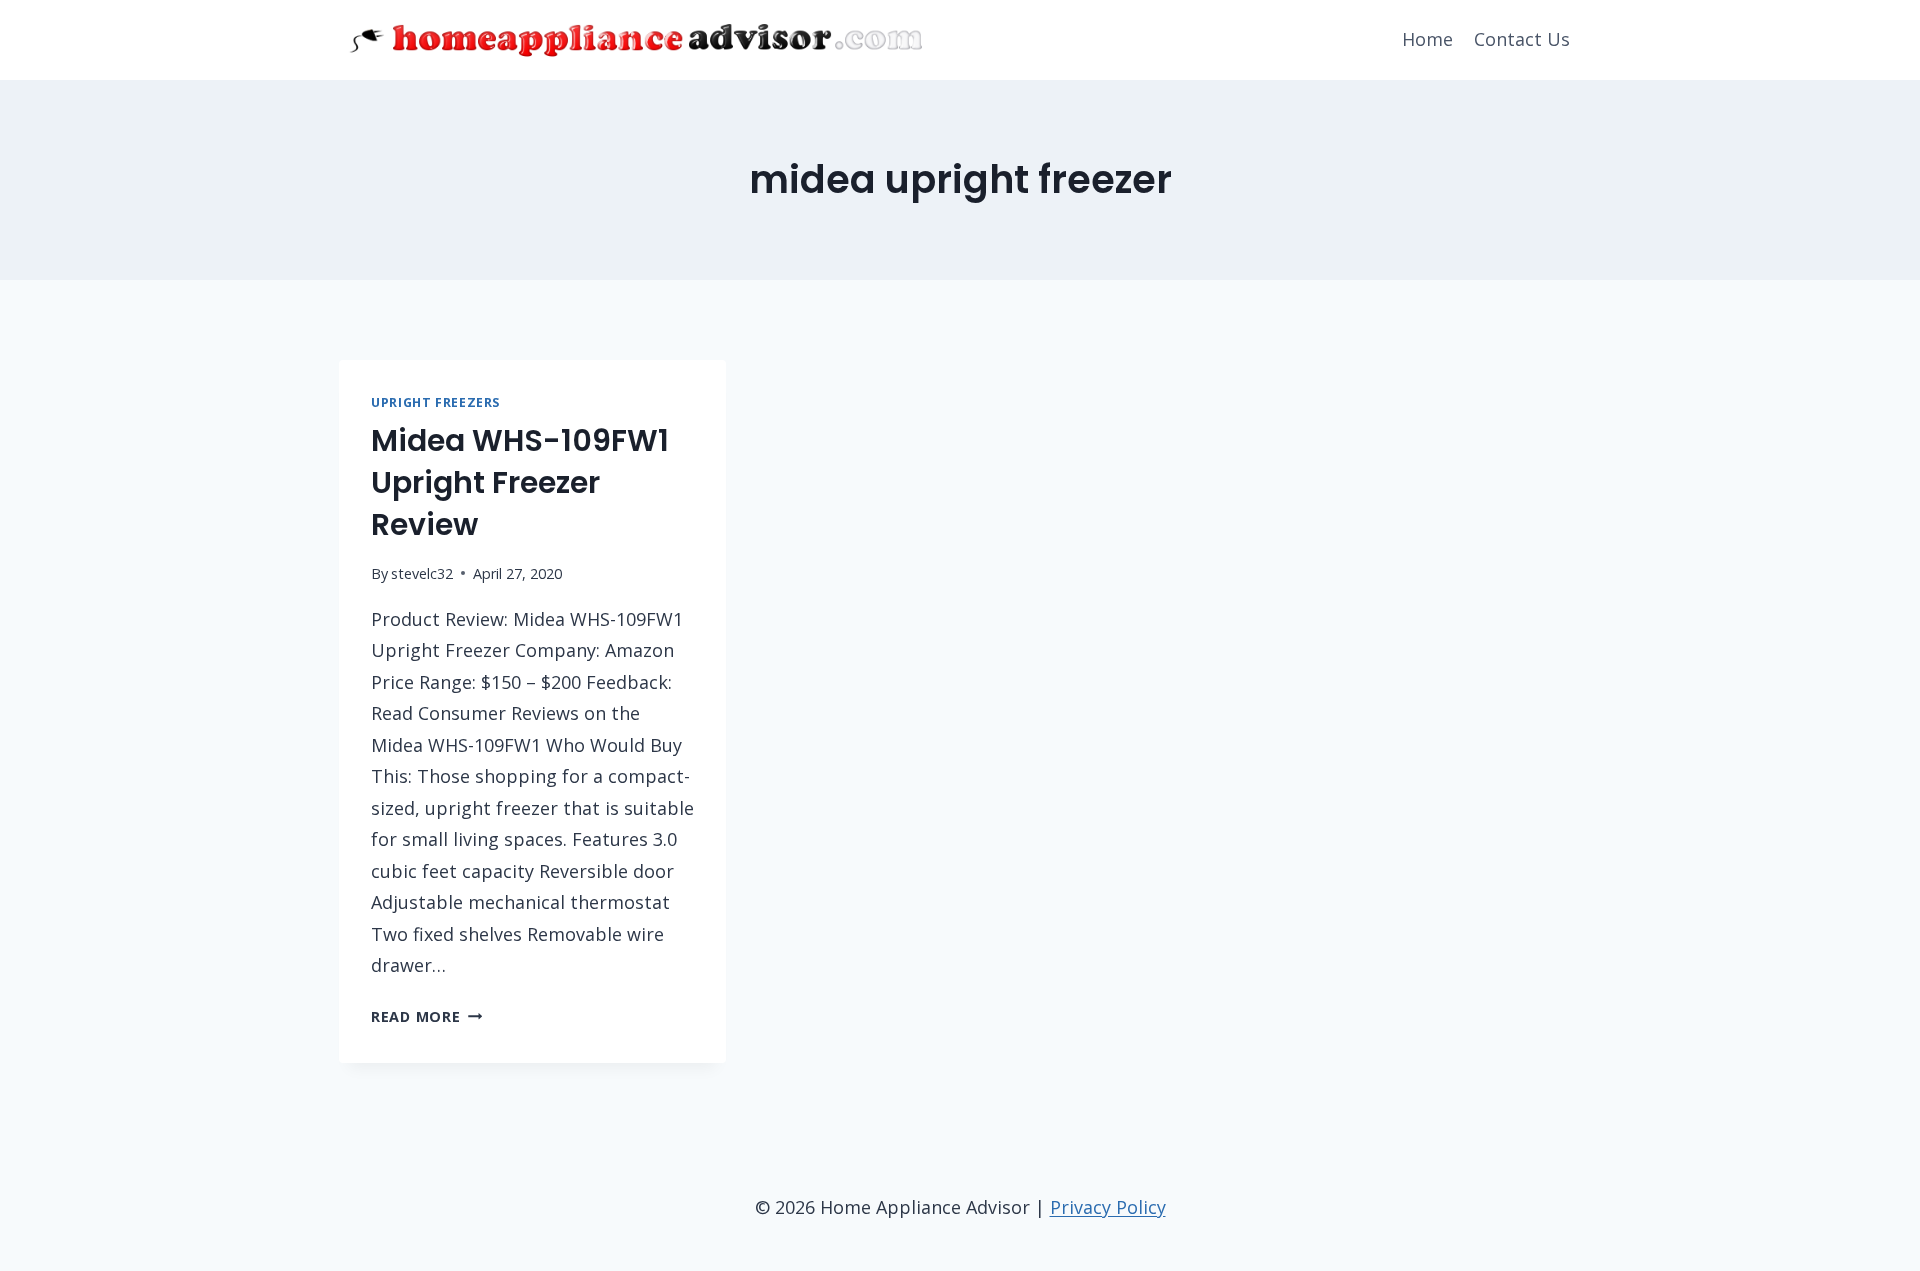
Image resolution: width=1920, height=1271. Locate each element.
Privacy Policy (1108, 1207)
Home (1427, 39)
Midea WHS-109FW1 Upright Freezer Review (520, 482)
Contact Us (1522, 39)
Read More (426, 1016)
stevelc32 (422, 573)
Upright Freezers (435, 402)
